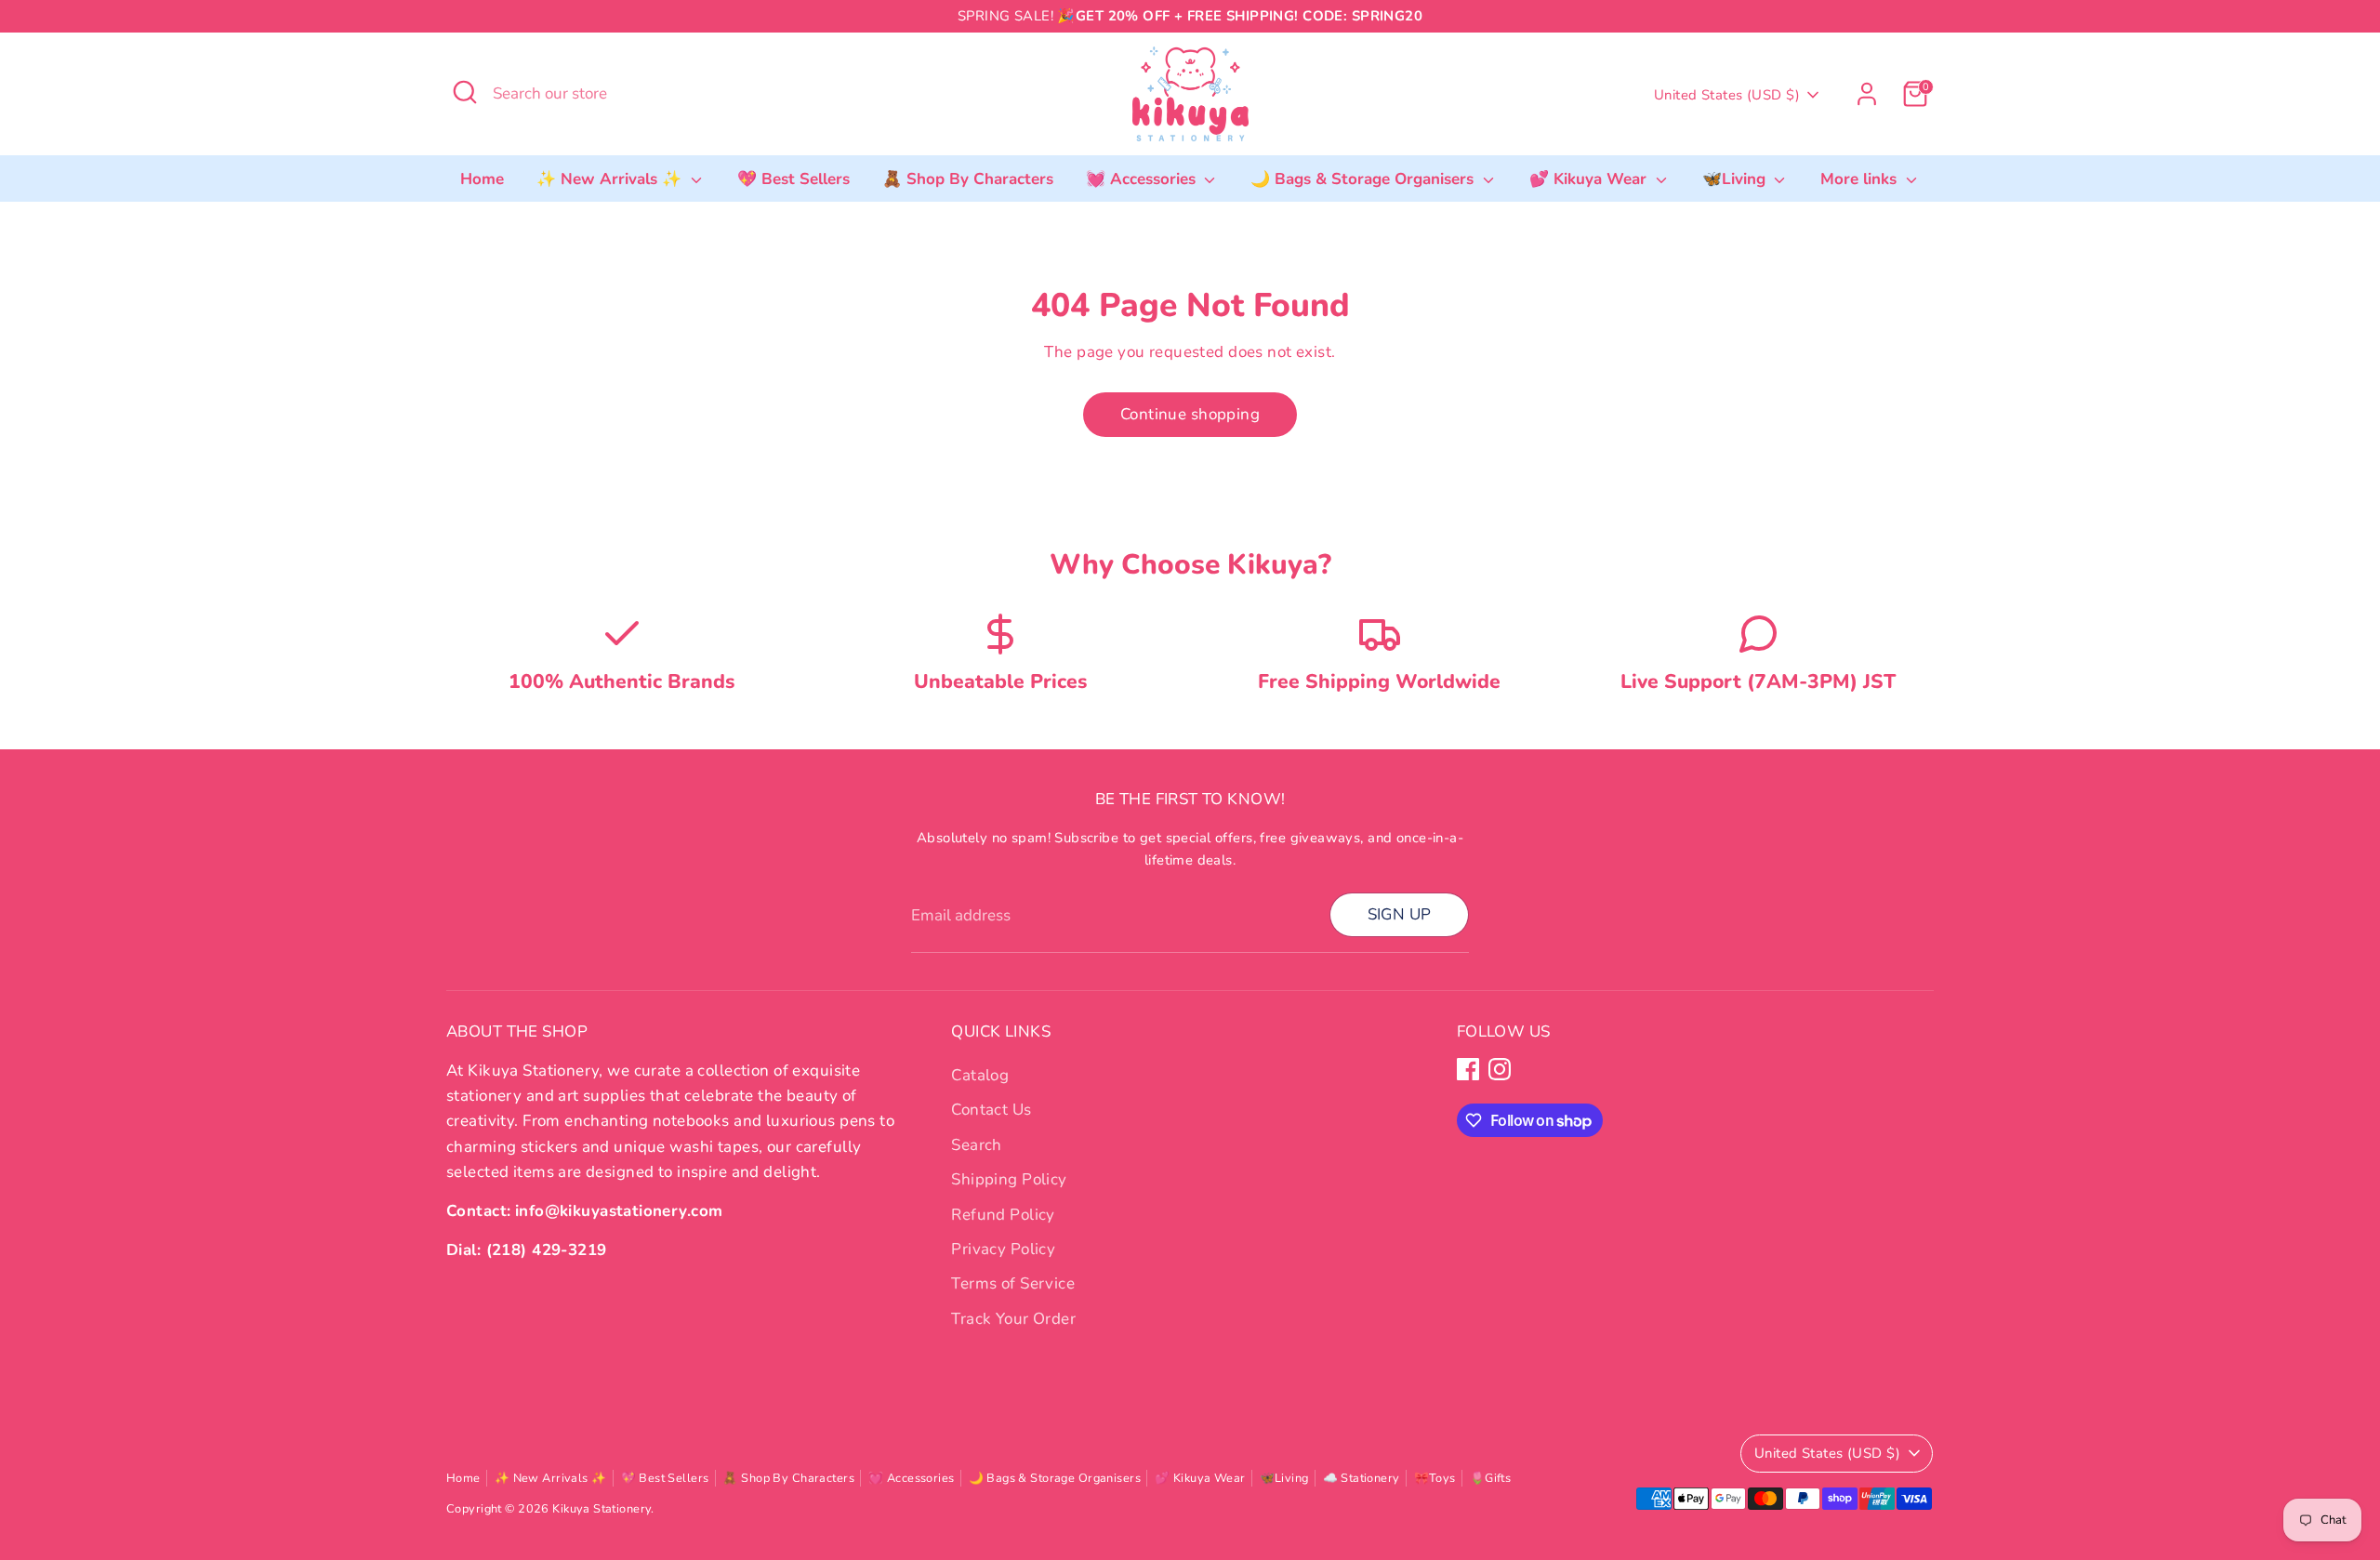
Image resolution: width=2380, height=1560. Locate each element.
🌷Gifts (1491, 1478)
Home (482, 179)
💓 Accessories (1143, 179)
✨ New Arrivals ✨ (611, 179)
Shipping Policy (1009, 1179)
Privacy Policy (1003, 1249)
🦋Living (1736, 179)
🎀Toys (1435, 1478)
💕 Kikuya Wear (1590, 179)
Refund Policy (1003, 1215)
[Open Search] (465, 92)
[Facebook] (1468, 1069)
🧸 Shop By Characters (968, 179)
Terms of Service (1013, 1283)
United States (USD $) (1727, 95)
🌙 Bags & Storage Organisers (1364, 179)
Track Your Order (1013, 1319)
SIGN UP (1400, 914)
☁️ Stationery (1362, 1478)
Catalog (980, 1075)
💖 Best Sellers (793, 179)
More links (1861, 179)
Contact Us (991, 1110)
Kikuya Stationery (602, 1509)
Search (977, 1145)
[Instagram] (1500, 1069)
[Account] (1867, 94)
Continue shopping (1190, 414)
